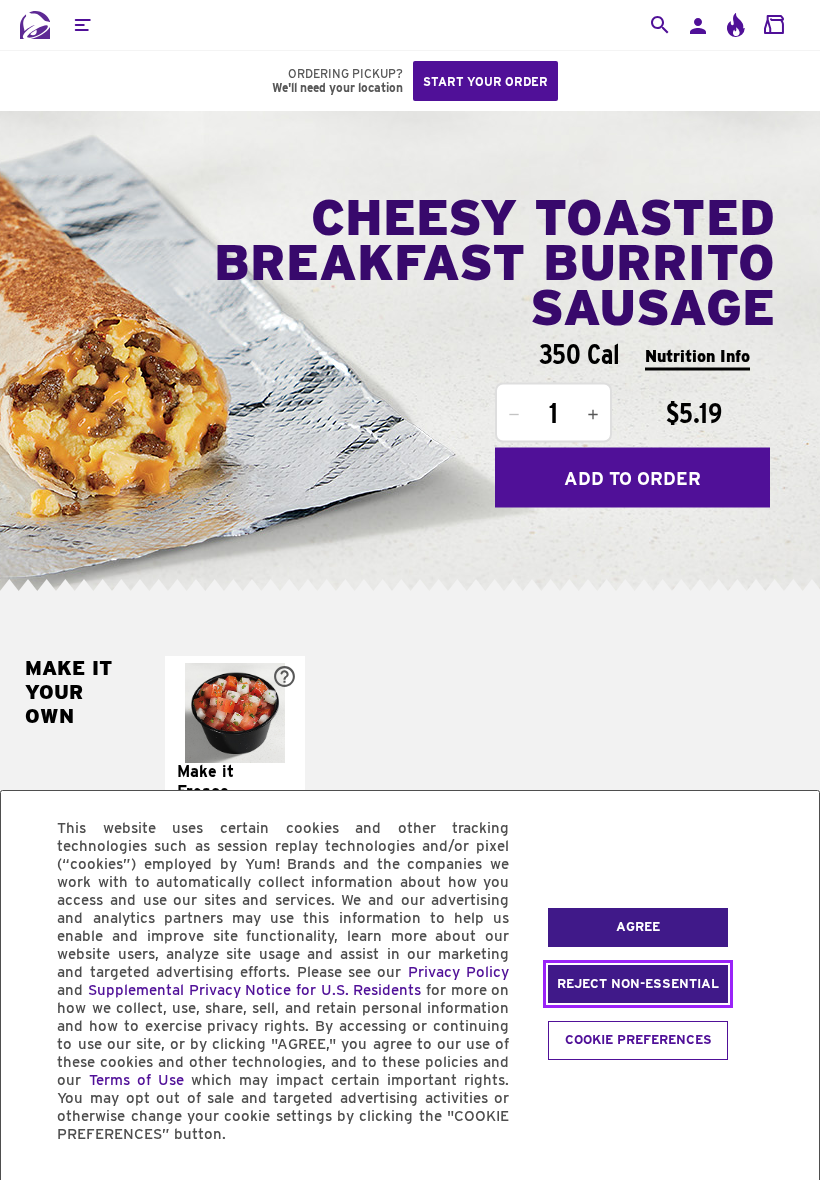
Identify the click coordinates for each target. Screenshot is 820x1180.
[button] (82, 25)
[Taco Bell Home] (35, 25)
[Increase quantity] (593, 415)
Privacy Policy (458, 972)
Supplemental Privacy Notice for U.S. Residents (254, 990)
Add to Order (632, 477)
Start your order (485, 81)
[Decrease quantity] (514, 415)
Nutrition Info (697, 355)
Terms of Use (136, 1080)
